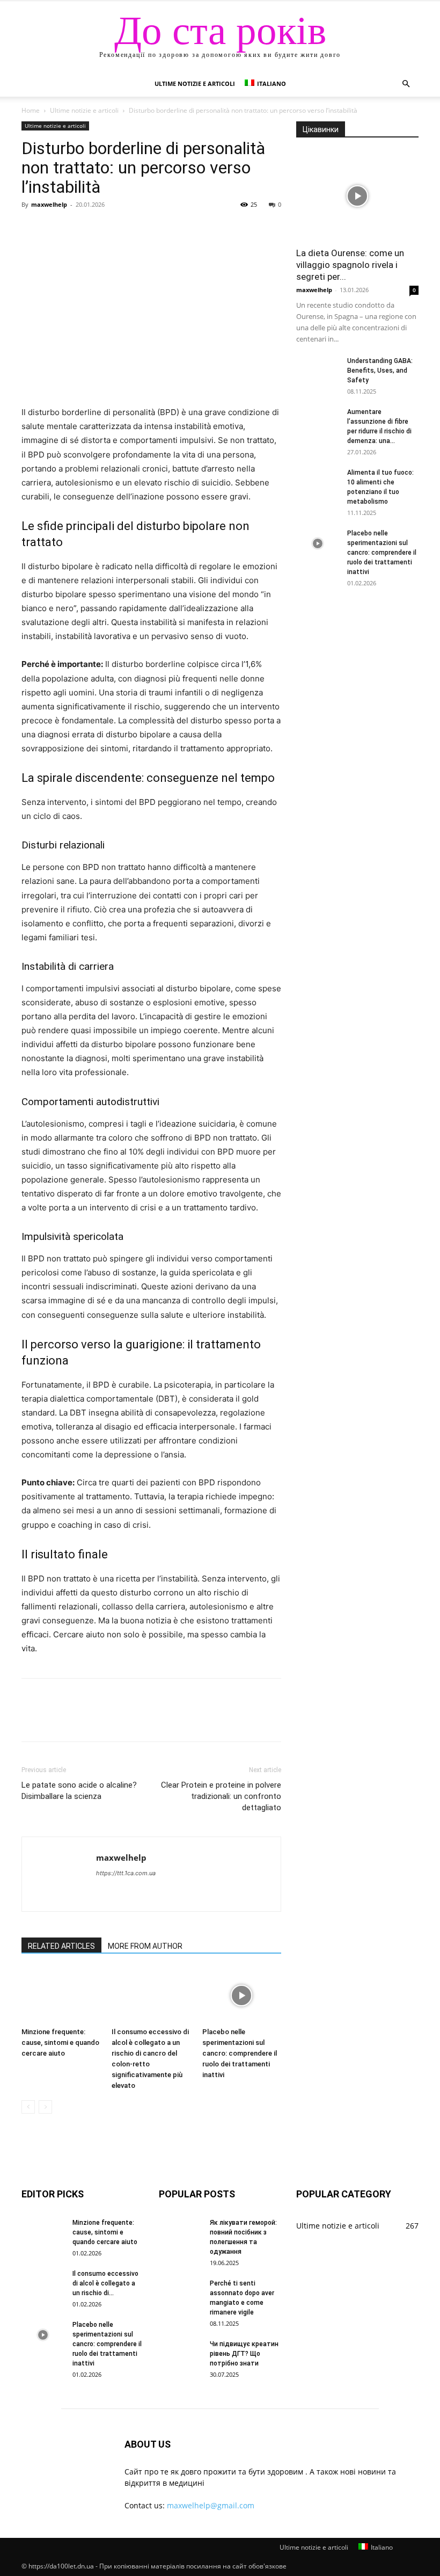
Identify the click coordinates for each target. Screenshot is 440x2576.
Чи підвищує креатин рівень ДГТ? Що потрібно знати (244, 2354)
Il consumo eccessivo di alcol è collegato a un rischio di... (105, 2283)
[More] (131, 229)
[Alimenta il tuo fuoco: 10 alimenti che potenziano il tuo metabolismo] (318, 483)
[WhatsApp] (106, 229)
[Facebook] (32, 229)
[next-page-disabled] (45, 2107)
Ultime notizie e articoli (195, 84)
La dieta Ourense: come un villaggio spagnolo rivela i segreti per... (350, 265)
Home (31, 110)
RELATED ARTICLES (61, 1946)
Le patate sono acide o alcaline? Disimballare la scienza (79, 1791)
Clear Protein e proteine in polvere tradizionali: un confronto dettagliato (221, 1796)
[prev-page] (28, 2107)
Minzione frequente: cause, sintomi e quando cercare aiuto (60, 2042)
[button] (406, 84)
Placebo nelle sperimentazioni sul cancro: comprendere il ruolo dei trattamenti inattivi (240, 2053)
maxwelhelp (49, 204)
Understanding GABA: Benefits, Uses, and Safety (380, 371)
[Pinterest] (82, 229)
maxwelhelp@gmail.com (211, 2505)
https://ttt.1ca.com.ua (126, 1873)
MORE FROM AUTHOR (145, 1946)
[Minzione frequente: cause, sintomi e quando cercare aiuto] (61, 1995)
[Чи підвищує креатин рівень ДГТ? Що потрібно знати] (180, 2354)
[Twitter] (57, 229)
